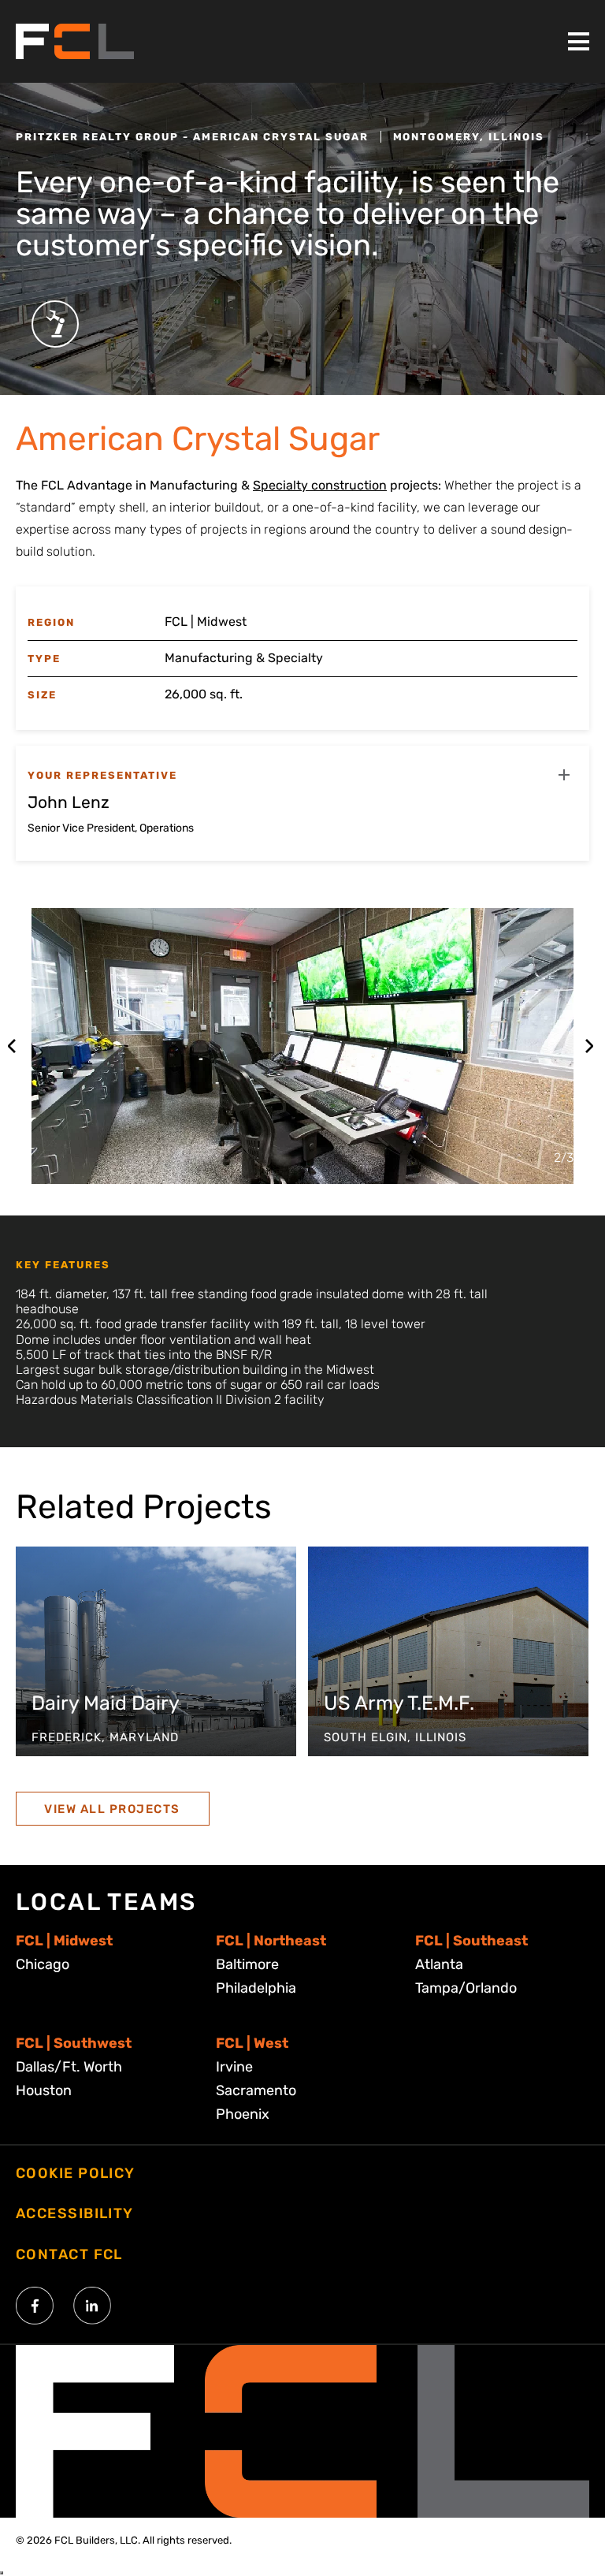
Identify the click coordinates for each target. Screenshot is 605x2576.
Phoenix (243, 2114)
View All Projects (112, 1809)
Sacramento (256, 2090)
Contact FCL (69, 2254)
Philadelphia (256, 1988)
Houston (44, 2090)
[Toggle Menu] (579, 41)
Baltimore (247, 1964)
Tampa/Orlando (466, 1988)
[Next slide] (589, 1046)
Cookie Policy (76, 2173)
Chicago (43, 1964)
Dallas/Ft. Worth (69, 2067)
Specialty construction (320, 485)
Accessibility (75, 2213)
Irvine (234, 2067)
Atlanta (439, 1964)
